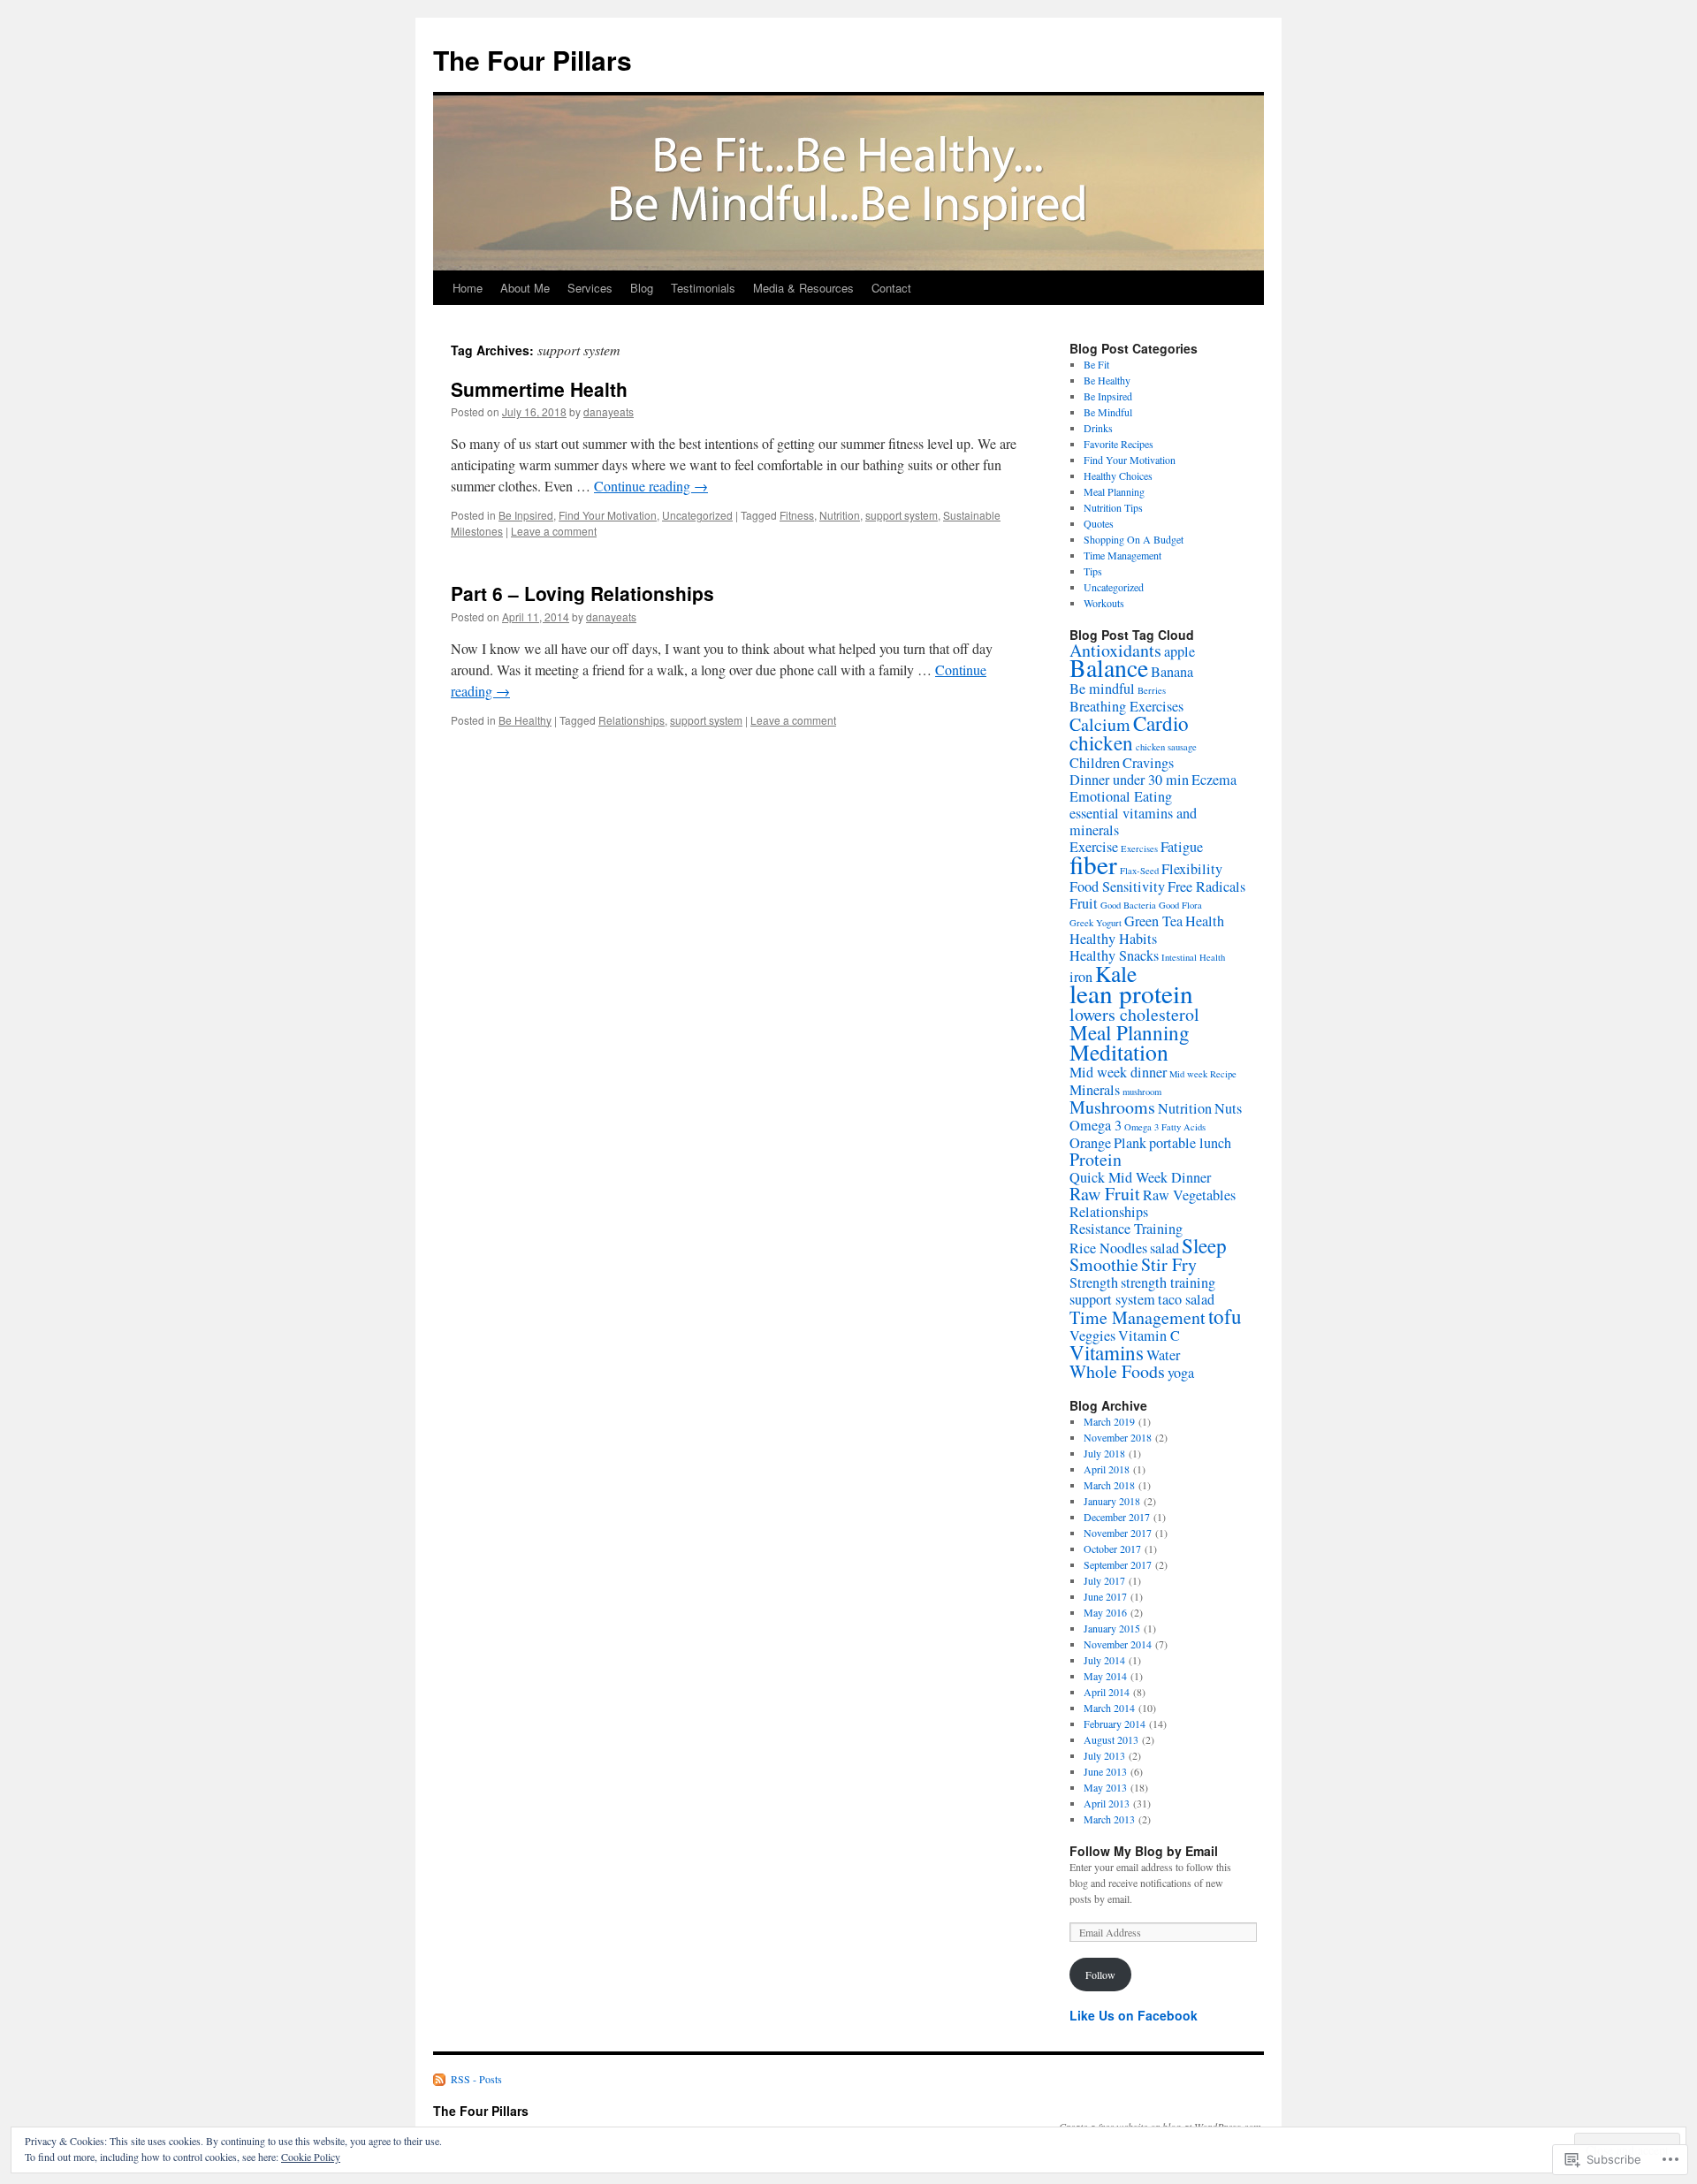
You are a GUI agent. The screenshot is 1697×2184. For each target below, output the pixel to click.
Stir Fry (1169, 1264)
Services (590, 288)
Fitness (797, 515)
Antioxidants (1115, 650)
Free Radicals (1206, 887)
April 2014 (1107, 1692)
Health (1205, 921)
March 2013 (1109, 1819)
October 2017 (1112, 1549)
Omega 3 (1096, 1125)
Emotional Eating (1121, 796)
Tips (1093, 571)
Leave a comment (554, 531)
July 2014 (1104, 1660)
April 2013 (1107, 1803)
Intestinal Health (1193, 957)
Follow (1100, 1975)
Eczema (1214, 780)
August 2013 (1111, 1739)
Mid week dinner (1118, 1072)
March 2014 (1109, 1708)
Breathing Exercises (1126, 706)
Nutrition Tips (1113, 507)
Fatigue (1182, 847)
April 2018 (1107, 1469)
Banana (1172, 672)
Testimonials (703, 288)
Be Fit (1096, 364)
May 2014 (1105, 1676)
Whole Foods (1117, 1371)
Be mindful (1102, 689)
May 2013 (1105, 1787)
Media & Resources (803, 288)
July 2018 (1104, 1453)
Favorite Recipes (1119, 444)
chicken (1101, 742)
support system (902, 515)
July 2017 (1104, 1580)
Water (1163, 1355)
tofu (1225, 1316)
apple (1180, 651)
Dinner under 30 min (1129, 780)
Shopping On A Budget (1134, 539)
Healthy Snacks (1114, 955)
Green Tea (1153, 921)
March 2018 (1109, 1485)
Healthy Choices (1118, 476)
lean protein (1131, 993)
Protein (1096, 1159)
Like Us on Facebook (1134, 2015)
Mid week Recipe (1203, 1074)
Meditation (1119, 1052)
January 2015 (1112, 1628)
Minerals (1095, 1090)
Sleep (1204, 1245)
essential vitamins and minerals (1133, 822)
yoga (1181, 1373)
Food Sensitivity (1117, 887)
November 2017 (1118, 1533)
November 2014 (1118, 1644)
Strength (1094, 1282)
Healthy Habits (1113, 939)
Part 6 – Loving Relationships (582, 593)
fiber (1093, 864)
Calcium (1100, 724)
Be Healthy (525, 720)
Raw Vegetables (1189, 1195)
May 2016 (1105, 1612)
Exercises (1139, 848)
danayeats (609, 411)
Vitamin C (1149, 1336)
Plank (1130, 1143)
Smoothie (1104, 1264)
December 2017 (1117, 1517)
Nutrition (840, 515)
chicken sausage (1166, 747)
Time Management (1122, 555)
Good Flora (1180, 905)
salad (1164, 1248)
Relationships (632, 720)
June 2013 (1105, 1771)
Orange (1090, 1143)
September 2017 (1118, 1564)
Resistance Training (1126, 1229)
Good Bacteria (1128, 905)
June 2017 (1105, 1596)
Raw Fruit (1105, 1194)
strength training (1168, 1282)
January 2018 (1112, 1501)
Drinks (1098, 428)
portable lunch (1190, 1143)
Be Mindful (1108, 412)
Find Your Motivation (608, 515)
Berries (1152, 690)
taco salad (1186, 1299)
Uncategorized (697, 515)
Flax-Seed (1139, 871)
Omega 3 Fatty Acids (1165, 1127)
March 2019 (1109, 1421)
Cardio (1161, 723)
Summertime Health (539, 389)
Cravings (1148, 763)
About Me (525, 288)
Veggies (1092, 1336)
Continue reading (651, 486)
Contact (891, 288)
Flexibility (1192, 869)
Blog (642, 288)
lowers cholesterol (1134, 1014)
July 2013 (1104, 1755)
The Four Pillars (533, 60)
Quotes (1099, 523)
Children (1095, 763)
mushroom (1142, 1092)
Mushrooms (1112, 1107)
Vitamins (1107, 1352)
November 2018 (1118, 1437)
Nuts (1228, 1108)
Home (468, 288)
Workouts (1104, 603)
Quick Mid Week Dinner (1140, 1177)
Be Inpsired (526, 515)
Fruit (1084, 903)
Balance (1109, 668)
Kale (1116, 973)
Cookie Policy (311, 2157)
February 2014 (1115, 1724)
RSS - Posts (476, 2079)
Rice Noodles (1108, 1248)
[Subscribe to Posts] (440, 2079)
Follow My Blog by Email (1144, 1851)
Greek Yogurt (1096, 923)
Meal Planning (1114, 491)
